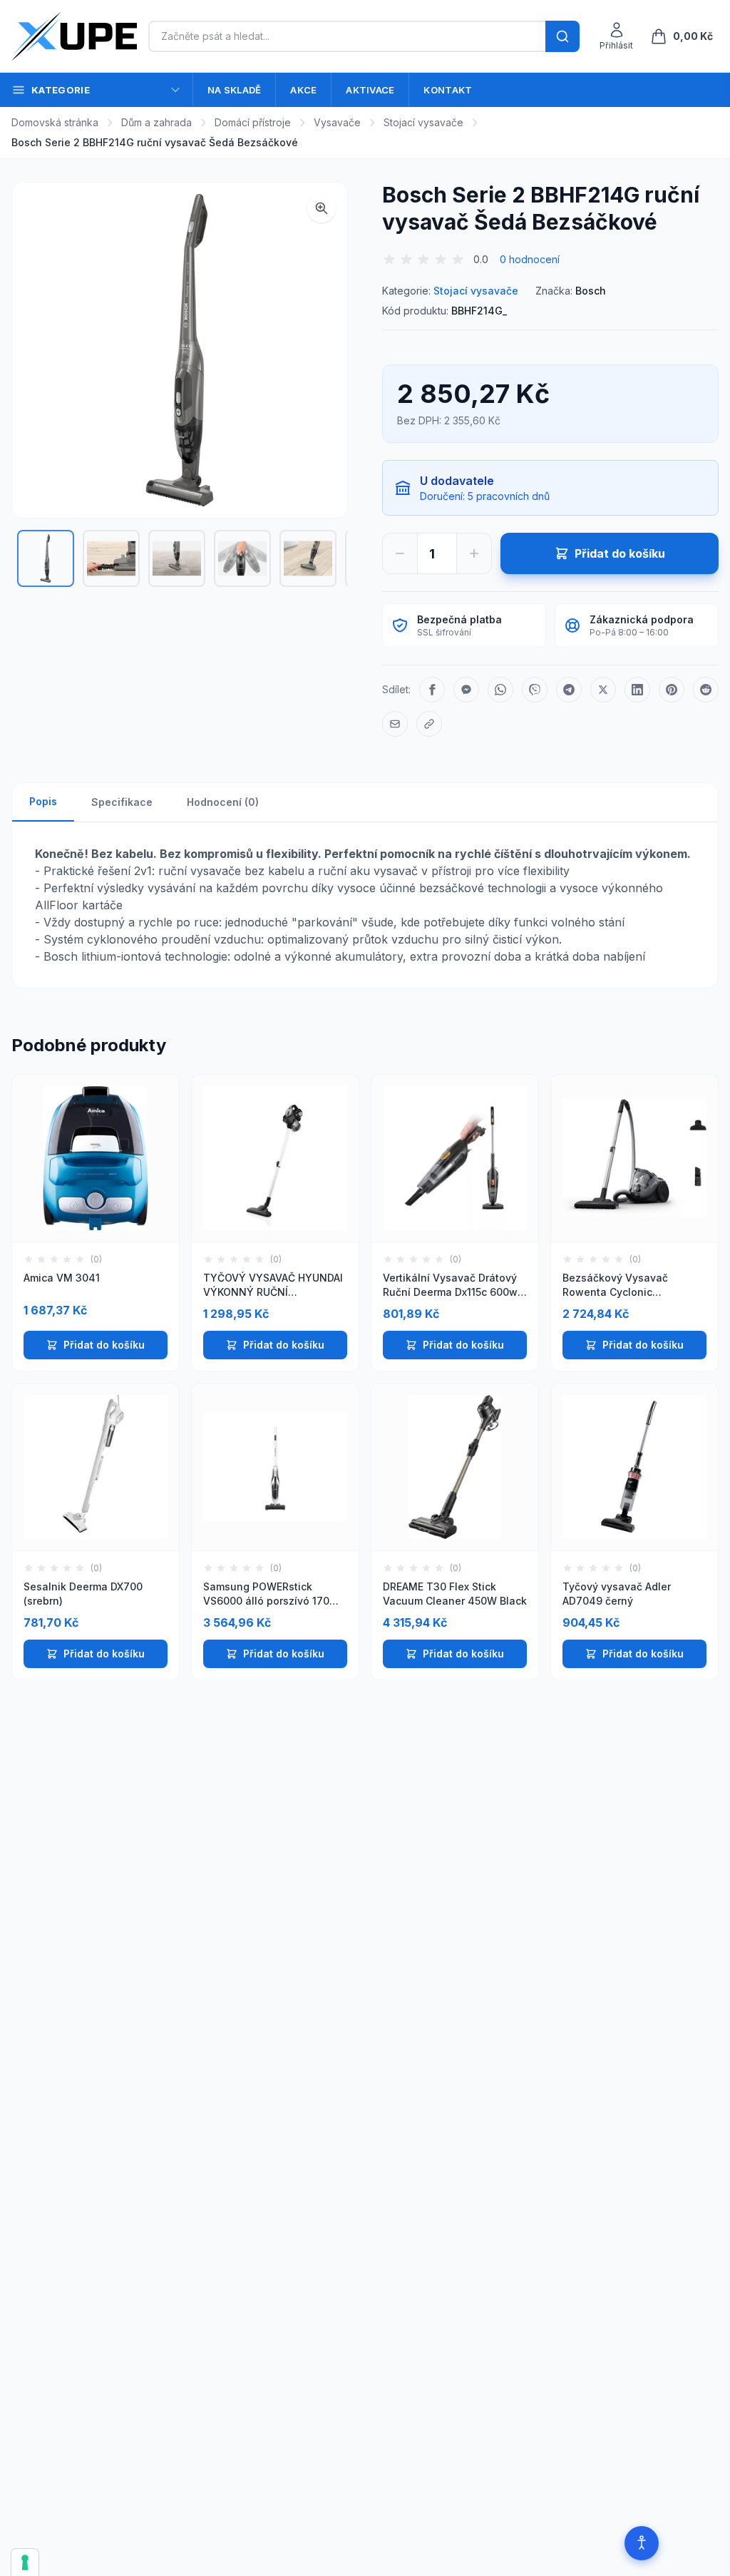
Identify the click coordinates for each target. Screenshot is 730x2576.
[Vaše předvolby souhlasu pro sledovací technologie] (25, 2562)
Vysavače (337, 122)
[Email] (395, 724)
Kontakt (448, 90)
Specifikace (122, 802)
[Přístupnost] (642, 2543)
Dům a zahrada (156, 122)
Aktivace (370, 90)
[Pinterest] (672, 690)
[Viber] (535, 690)
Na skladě (234, 90)
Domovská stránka (55, 122)
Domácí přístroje (253, 122)
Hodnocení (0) (223, 802)
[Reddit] (706, 690)
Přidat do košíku (104, 1345)
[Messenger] (466, 690)
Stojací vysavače (423, 122)
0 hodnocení (530, 259)
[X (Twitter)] (603, 690)
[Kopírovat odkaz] (429, 724)
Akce (303, 90)
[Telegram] (569, 690)
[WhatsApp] (500, 690)
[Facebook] (432, 690)
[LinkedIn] (637, 690)
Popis (43, 801)
